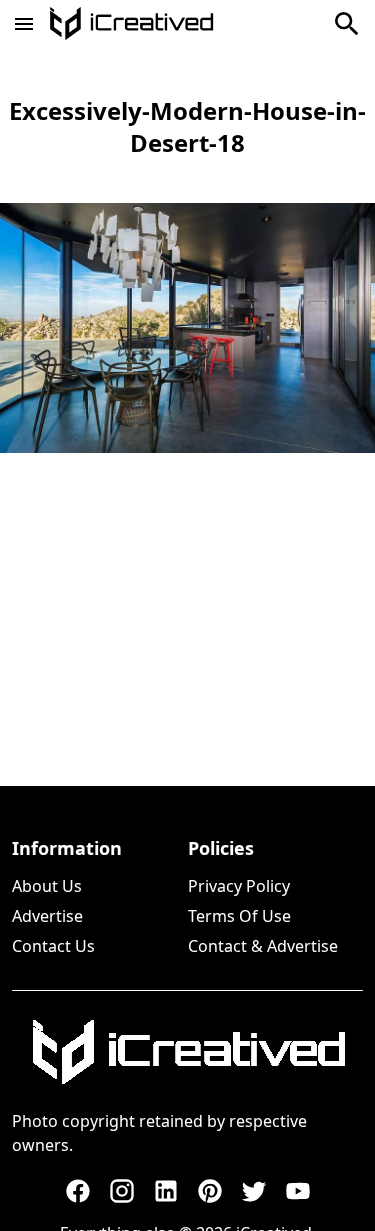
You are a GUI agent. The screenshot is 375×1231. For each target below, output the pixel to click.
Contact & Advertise (263, 946)
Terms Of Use (239, 916)
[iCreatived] (188, 1052)
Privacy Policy (239, 886)
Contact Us (53, 946)
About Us (47, 886)
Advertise (47, 916)
